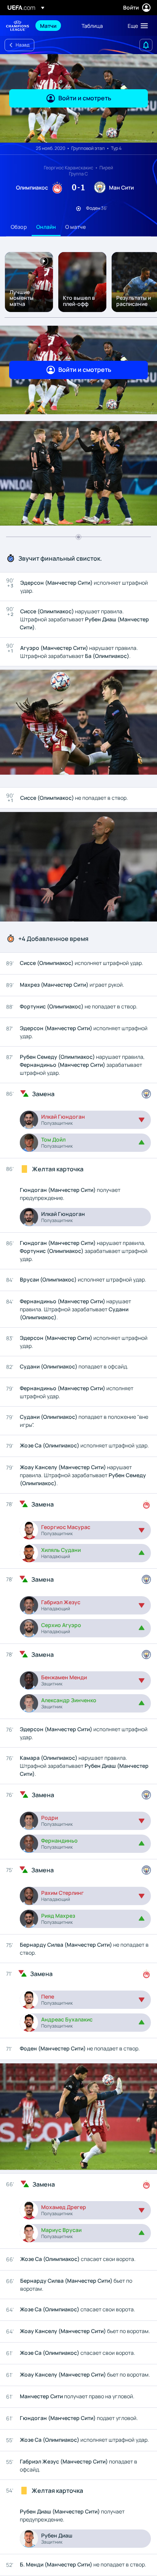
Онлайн (46, 227)
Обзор (19, 227)
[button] (136, 26)
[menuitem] (54, 26)
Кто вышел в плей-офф (79, 301)
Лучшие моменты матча (22, 298)
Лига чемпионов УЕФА (18, 26)
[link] (48, 26)
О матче (75, 227)
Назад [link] (22, 45)
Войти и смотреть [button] (85, 98)
